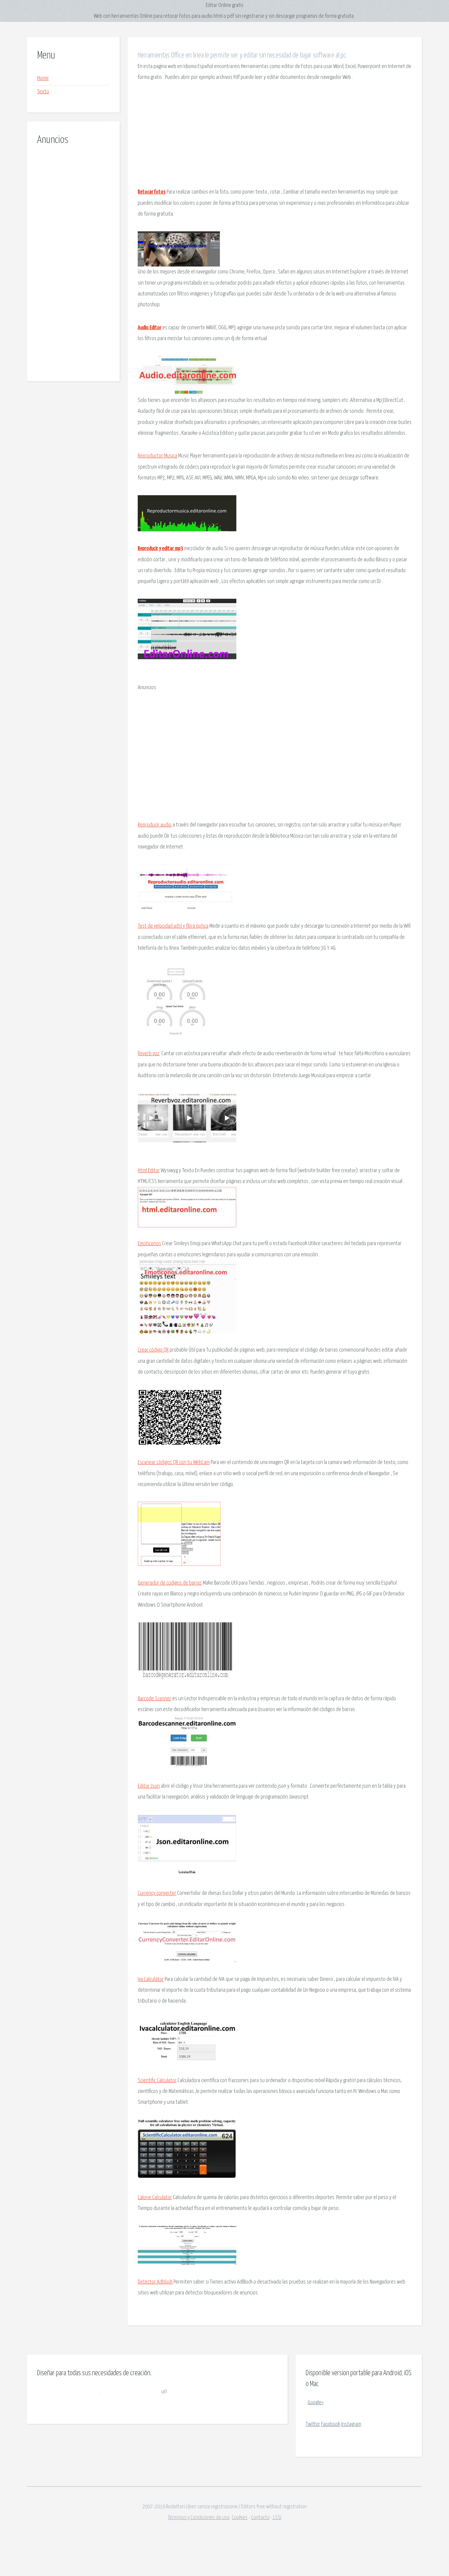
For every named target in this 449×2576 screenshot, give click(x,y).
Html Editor (149, 1171)
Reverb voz (149, 1054)
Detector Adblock (155, 2282)
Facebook (331, 2424)
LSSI (277, 2518)
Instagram (351, 2424)
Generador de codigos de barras (170, 1583)
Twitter (313, 2424)
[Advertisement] (73, 256)
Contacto (260, 2518)
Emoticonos (149, 1244)
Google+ (316, 2403)
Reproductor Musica (157, 456)
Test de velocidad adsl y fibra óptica (173, 926)
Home (43, 78)
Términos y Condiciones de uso (199, 2518)
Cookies (240, 2518)
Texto (43, 92)
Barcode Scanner (154, 1699)
